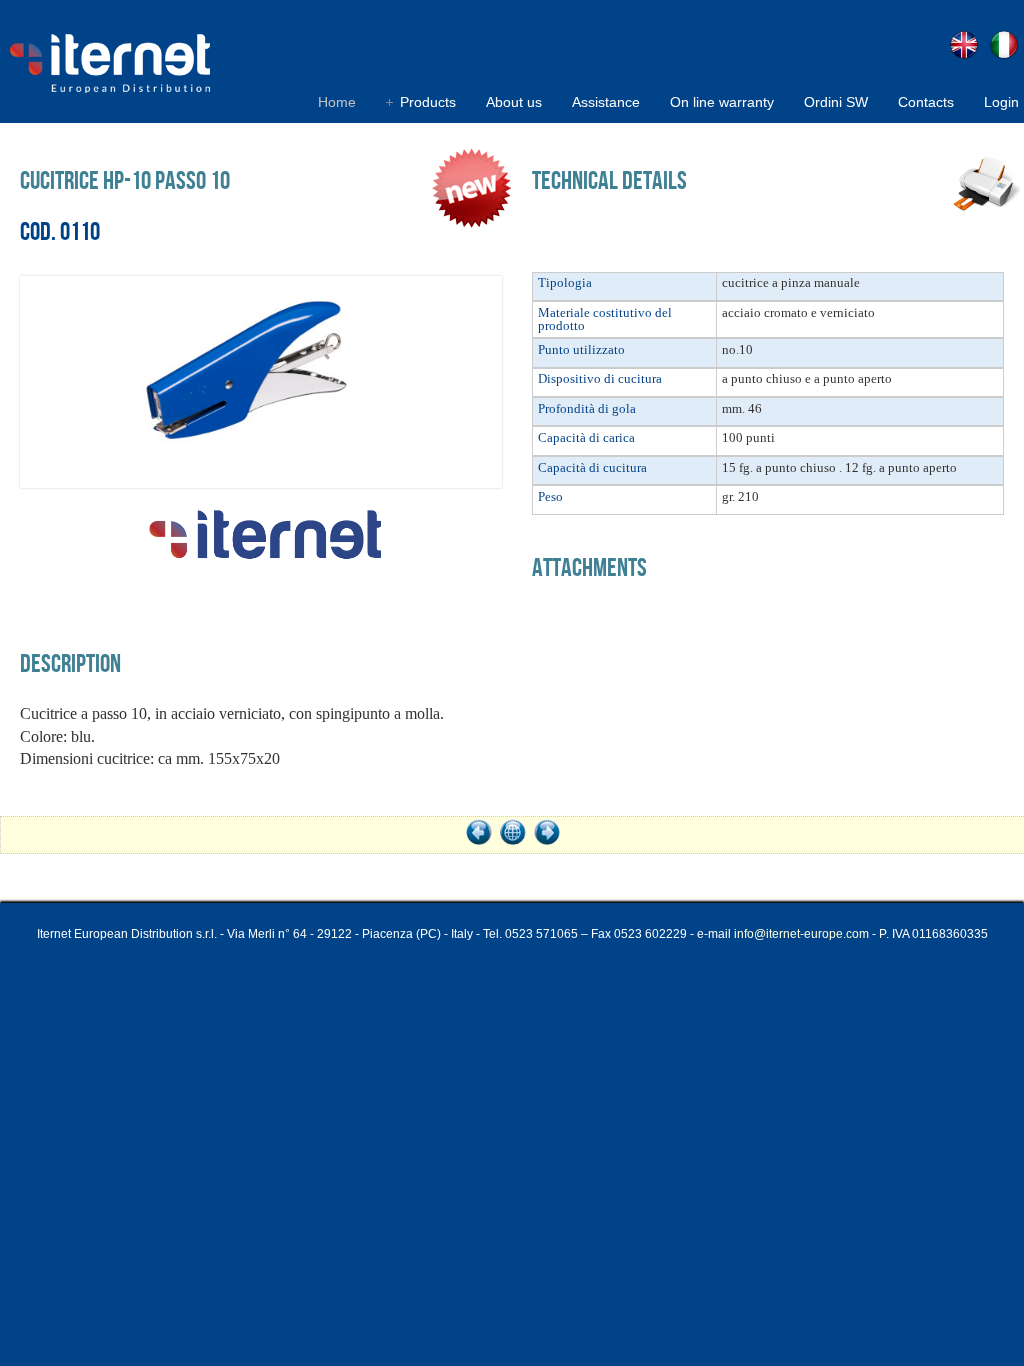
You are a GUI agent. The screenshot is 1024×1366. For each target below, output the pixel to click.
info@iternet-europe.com (801, 934)
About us (514, 102)
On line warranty (722, 102)
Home (337, 102)
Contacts (926, 102)
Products (428, 102)
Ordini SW (836, 102)
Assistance (606, 102)
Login (1001, 102)
